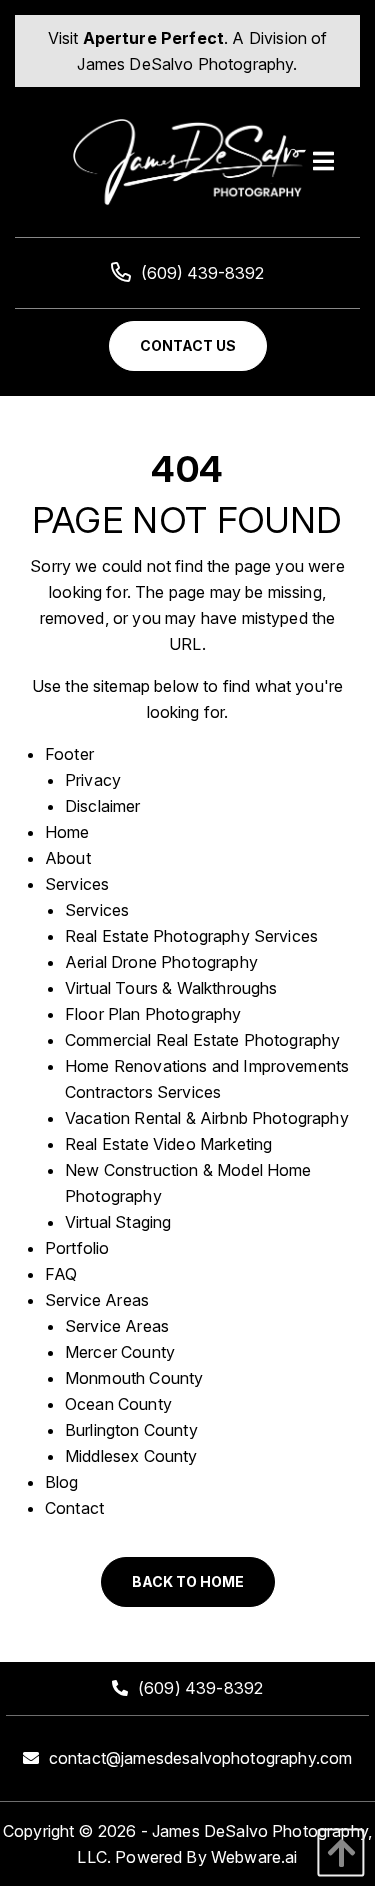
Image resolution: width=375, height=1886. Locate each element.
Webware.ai (254, 1857)
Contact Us (188, 345)
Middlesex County (131, 1456)
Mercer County (120, 1352)
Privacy (93, 780)
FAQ (61, 1274)
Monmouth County (134, 1378)
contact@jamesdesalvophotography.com (201, 1758)
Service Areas (97, 1300)
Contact (74, 1508)
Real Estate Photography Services (191, 936)
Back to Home (188, 1581)
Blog (62, 1482)
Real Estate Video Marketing (168, 1144)
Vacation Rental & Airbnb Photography (207, 1118)
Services (77, 884)
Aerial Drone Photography (161, 962)
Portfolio (77, 1248)
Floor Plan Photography (153, 1014)
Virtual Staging (118, 1222)
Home (67, 832)
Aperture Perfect (154, 38)
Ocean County (118, 1404)
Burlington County (131, 1430)
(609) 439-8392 (202, 273)
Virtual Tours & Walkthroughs (171, 988)
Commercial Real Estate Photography (202, 1040)
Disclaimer (103, 806)
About (68, 858)
